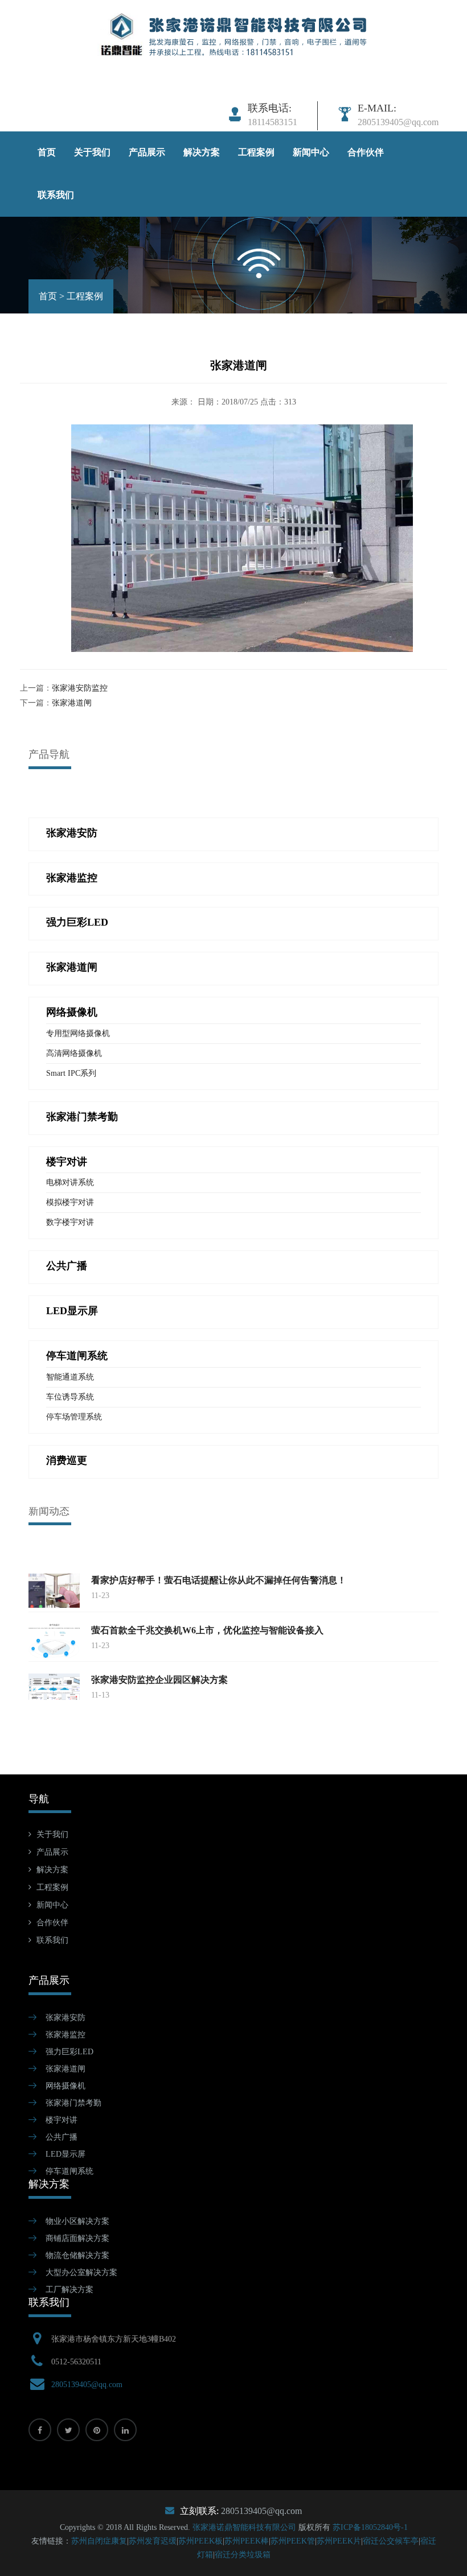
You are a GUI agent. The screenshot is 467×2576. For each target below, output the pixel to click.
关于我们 (92, 152)
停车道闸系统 (69, 2171)
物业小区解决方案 (77, 2221)
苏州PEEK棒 (247, 2541)
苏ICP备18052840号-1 (370, 2527)
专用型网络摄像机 (78, 1033)
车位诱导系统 (70, 1397)
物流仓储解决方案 (77, 2255)
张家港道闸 (72, 703)
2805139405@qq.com (87, 2385)
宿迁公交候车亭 (391, 2541)
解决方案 (202, 152)
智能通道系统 (70, 1377)
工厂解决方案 (69, 2290)
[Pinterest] (97, 2430)
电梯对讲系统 (70, 1182)
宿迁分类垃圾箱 (243, 2555)
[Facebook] (40, 2430)
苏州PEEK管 (293, 2541)
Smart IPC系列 (71, 1073)
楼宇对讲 (62, 2120)
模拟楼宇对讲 (70, 1202)
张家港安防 (65, 2018)
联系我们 (56, 195)
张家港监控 (65, 2035)
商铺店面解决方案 (77, 2238)
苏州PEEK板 (200, 2541)
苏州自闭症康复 (99, 2541)
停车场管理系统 (74, 1417)
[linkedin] (125, 2430)
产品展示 (147, 152)
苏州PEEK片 (339, 2541)
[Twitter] (68, 2430)
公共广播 (62, 2137)
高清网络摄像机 (74, 1053)
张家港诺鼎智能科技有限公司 (244, 2527)
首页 (47, 152)
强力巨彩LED (69, 2052)
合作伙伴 (366, 152)
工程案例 (256, 152)
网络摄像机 (65, 2086)
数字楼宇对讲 (70, 1222)
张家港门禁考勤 (73, 2103)
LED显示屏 (65, 2154)
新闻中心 (311, 152)
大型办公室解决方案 (81, 2272)
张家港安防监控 (80, 688)
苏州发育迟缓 (153, 2541)
